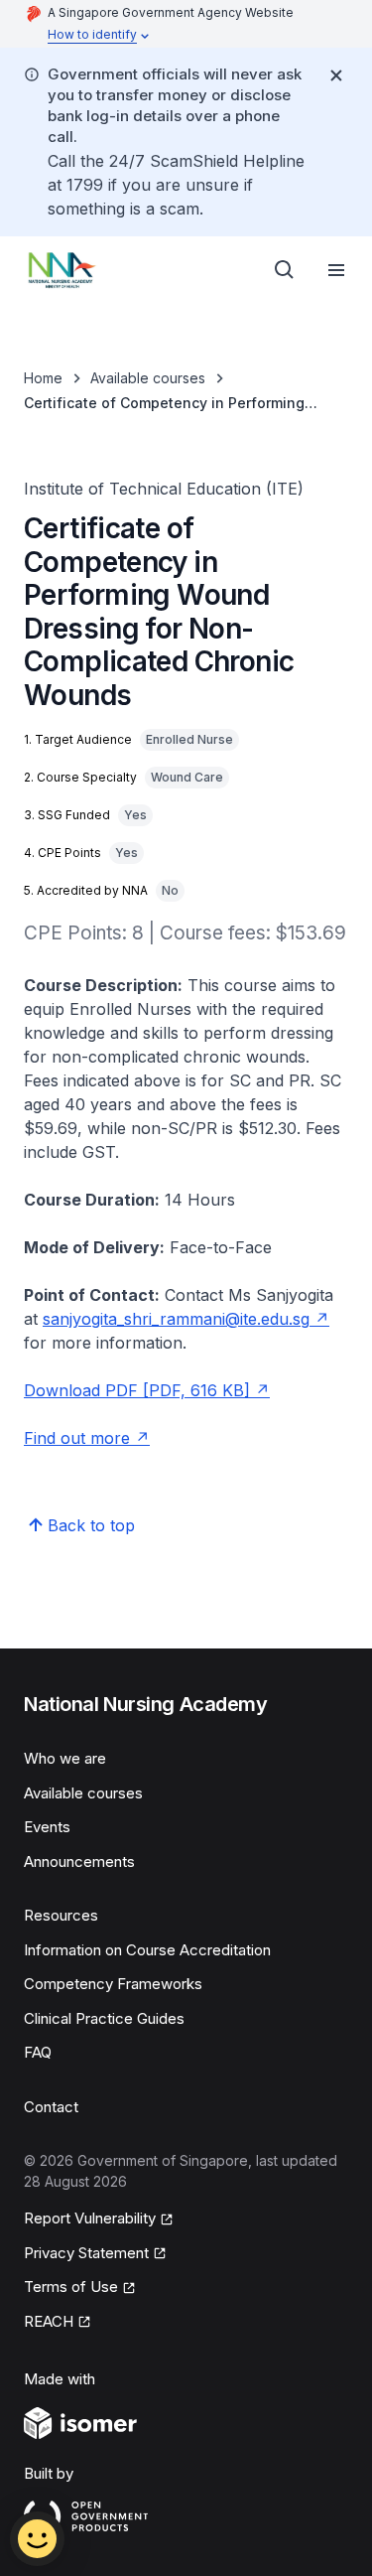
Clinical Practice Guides (104, 2018)
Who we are (65, 1758)
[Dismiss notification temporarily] (336, 75)
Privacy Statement (87, 2254)
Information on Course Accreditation (147, 1950)
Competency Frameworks (113, 1984)
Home (43, 378)
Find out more (87, 1438)
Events (47, 1827)
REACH (58, 2323)
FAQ (38, 2052)
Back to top (91, 1525)
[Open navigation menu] (336, 270)
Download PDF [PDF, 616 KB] (147, 1390)
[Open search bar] (285, 270)
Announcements (79, 1861)
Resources (61, 1915)
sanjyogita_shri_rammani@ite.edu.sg (186, 1319)
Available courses (148, 378)
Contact (51, 2107)
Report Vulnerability (90, 2219)
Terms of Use (80, 2288)
